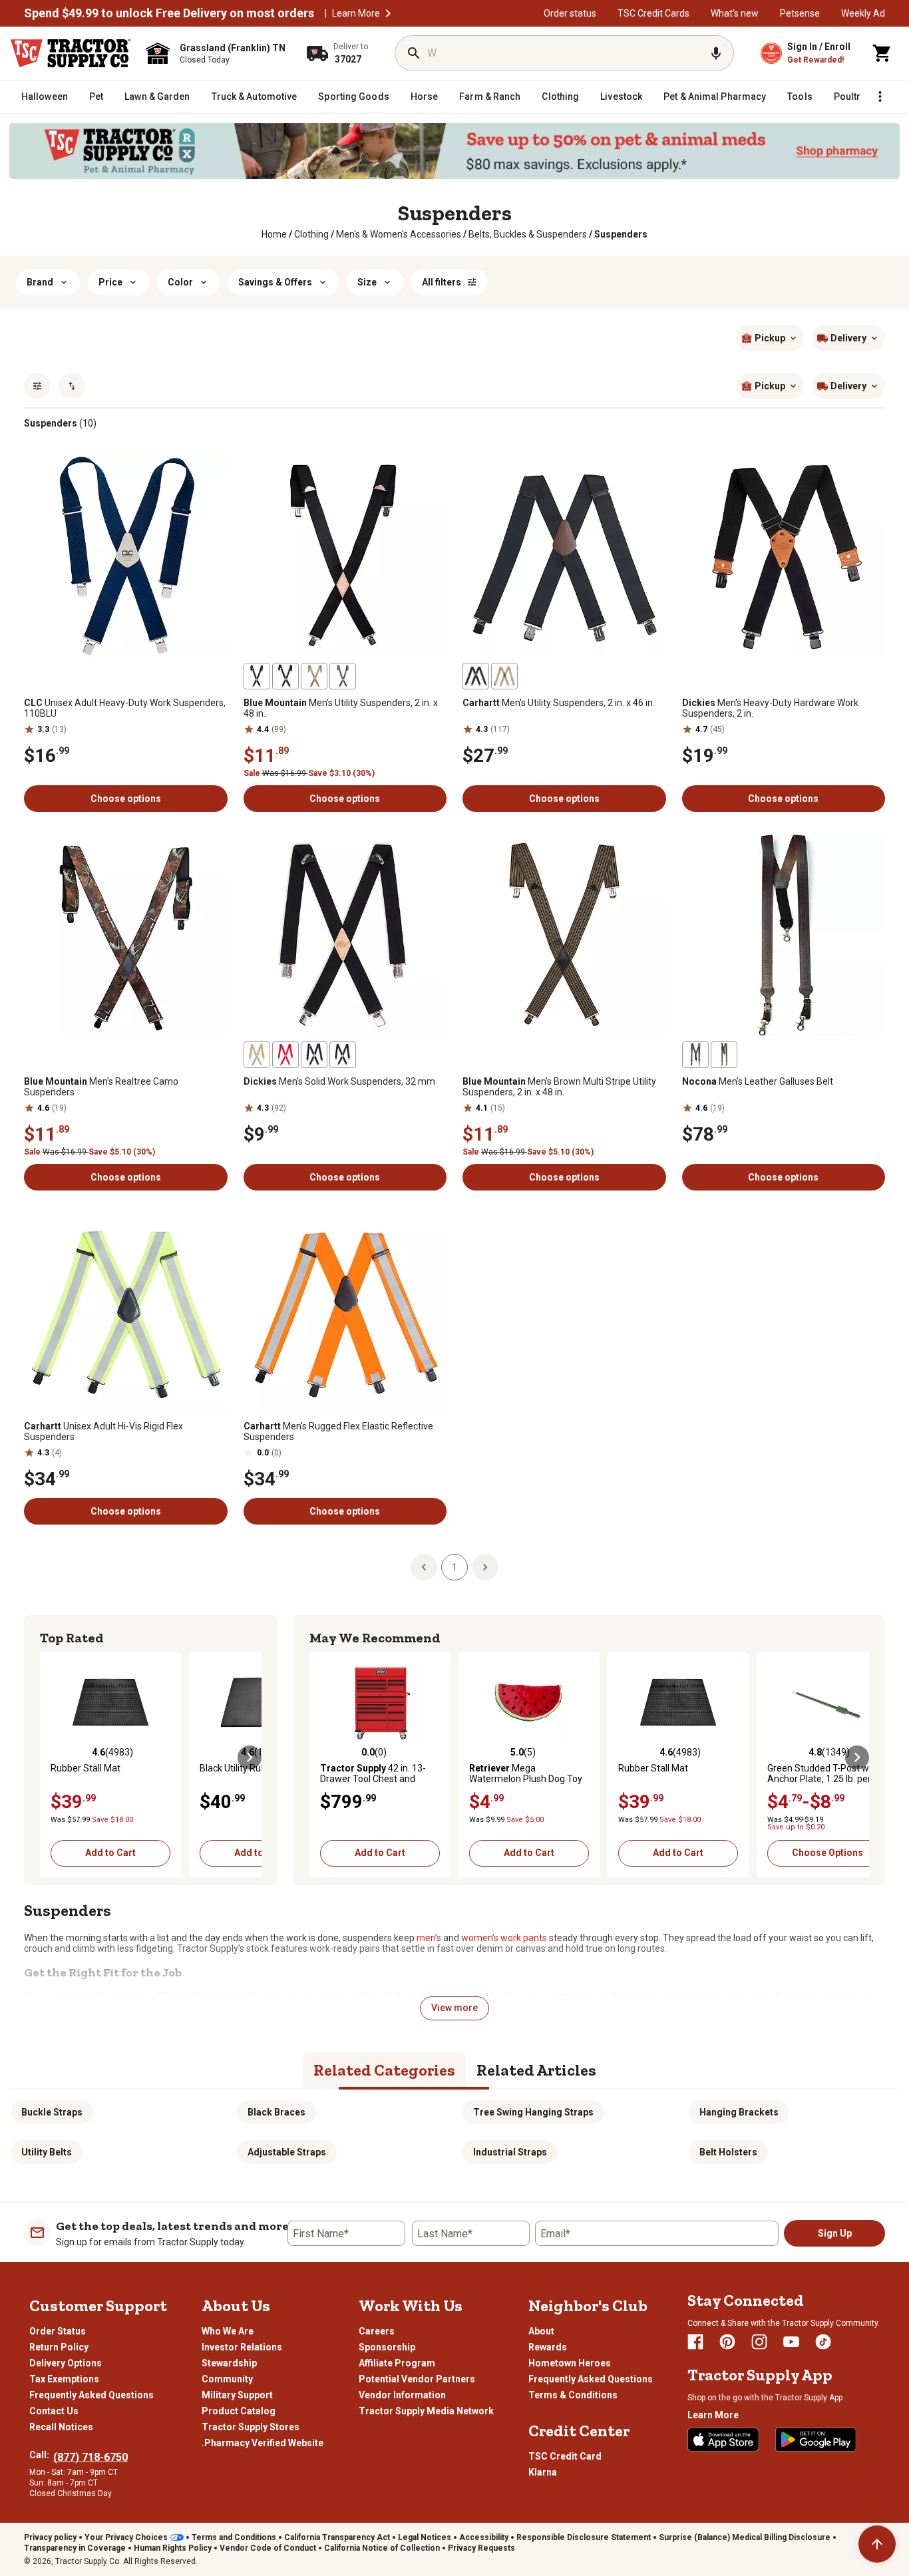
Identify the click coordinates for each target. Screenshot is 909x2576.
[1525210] (285, 1055)
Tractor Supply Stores (251, 2427)
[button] (388, 13)
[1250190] (695, 1055)
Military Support (237, 2395)
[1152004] (504, 676)
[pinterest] (727, 2342)
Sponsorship (387, 2347)
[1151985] (476, 676)
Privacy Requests (481, 2548)
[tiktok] (823, 2342)
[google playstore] (816, 2440)
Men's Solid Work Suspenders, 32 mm (339, 1081)
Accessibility (484, 2537)
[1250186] (724, 1055)
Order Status (58, 2331)
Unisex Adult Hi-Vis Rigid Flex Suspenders (103, 1431)
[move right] (250, 1757)
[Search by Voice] (716, 53)
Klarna (543, 2472)
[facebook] (695, 2342)
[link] (274, 234)
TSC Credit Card (565, 2456)
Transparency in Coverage (75, 2548)
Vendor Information (402, 2395)
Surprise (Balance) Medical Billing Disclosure (745, 2537)
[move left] (52, 1757)
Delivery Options (66, 2363)
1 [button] (454, 1567)
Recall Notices (61, 2427)
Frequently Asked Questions (91, 2395)
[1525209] (257, 1055)
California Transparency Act (337, 2537)
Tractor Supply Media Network (426, 2411)
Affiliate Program (397, 2363)
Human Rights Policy (173, 2548)
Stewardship (229, 2363)
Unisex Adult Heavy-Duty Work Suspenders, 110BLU (125, 708)
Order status (570, 13)
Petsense (800, 13)
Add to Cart (110, 1853)
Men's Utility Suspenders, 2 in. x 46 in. (559, 703)
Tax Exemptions (64, 2379)
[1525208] (314, 1055)
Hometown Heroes (570, 2363)
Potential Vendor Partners (417, 2379)
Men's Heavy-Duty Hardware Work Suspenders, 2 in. (770, 708)
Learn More (356, 13)
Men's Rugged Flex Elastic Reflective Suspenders (338, 1431)
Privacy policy (50, 2537)
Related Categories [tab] (384, 2070)
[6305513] (257, 676)
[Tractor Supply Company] (71, 53)
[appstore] (723, 2440)
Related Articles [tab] (536, 2070)
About (541, 2331)
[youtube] (791, 2342)
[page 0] (424, 1566)
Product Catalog (239, 2411)
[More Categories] (880, 96)
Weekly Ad (863, 13)
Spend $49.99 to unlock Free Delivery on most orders (169, 13)
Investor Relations (242, 2347)
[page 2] (485, 1566)
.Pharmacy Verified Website (263, 2443)
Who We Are (228, 2331)
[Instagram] (759, 2342)
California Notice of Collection (382, 2548)
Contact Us (54, 2411)
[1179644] (314, 676)
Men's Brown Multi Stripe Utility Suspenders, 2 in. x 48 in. (559, 1087)
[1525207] (343, 1055)
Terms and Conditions (234, 2537)
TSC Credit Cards (653, 13)
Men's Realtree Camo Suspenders (101, 1087)
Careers (377, 2331)
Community (227, 2379)
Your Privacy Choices (126, 2537)
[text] (621, 234)
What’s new (735, 13)
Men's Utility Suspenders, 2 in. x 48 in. (341, 708)
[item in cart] (882, 53)
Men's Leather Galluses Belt (758, 1081)
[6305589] (343, 676)
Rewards (548, 2347)
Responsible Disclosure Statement (584, 2537)
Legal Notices (425, 2537)
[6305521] (285, 676)
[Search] (414, 53)
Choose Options (827, 1853)
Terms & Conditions (573, 2395)
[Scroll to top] (877, 2544)
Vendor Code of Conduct (268, 2548)
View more (454, 2008)
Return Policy (59, 2347)
